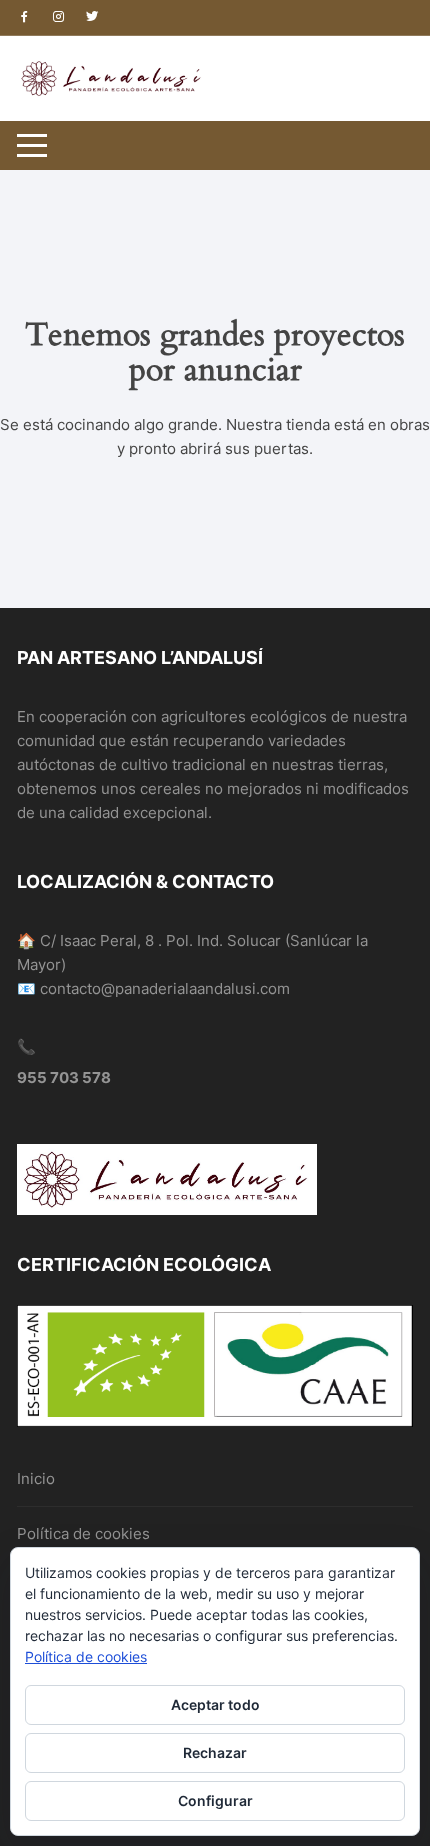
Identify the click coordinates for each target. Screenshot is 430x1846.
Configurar (215, 1800)
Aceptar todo (215, 1704)
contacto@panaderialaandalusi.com (165, 988)
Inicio (36, 1478)
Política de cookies (83, 1533)
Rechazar (215, 1752)
